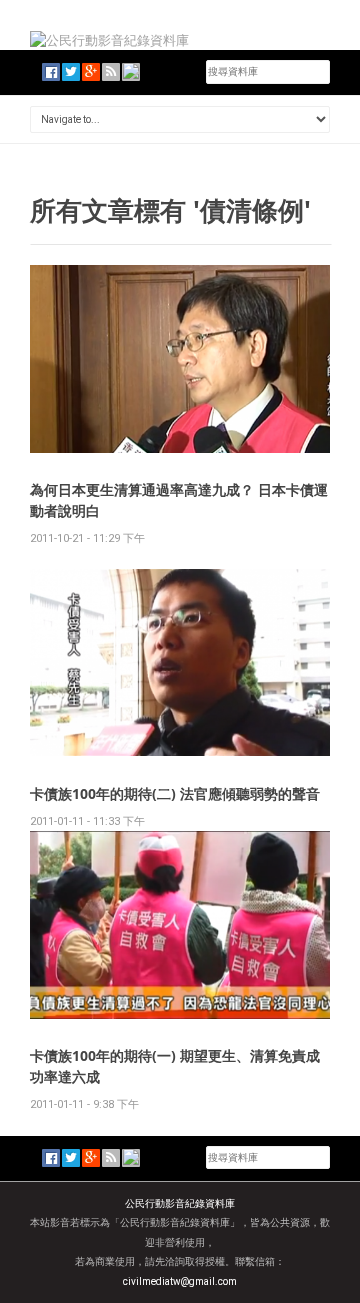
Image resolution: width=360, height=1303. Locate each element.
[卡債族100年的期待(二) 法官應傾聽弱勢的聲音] (180, 661)
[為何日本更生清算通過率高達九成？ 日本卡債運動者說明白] (180, 357)
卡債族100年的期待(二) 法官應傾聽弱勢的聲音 (175, 793)
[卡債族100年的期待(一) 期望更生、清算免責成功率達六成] (180, 924)
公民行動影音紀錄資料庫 (180, 1203)
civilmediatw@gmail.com (180, 1281)
